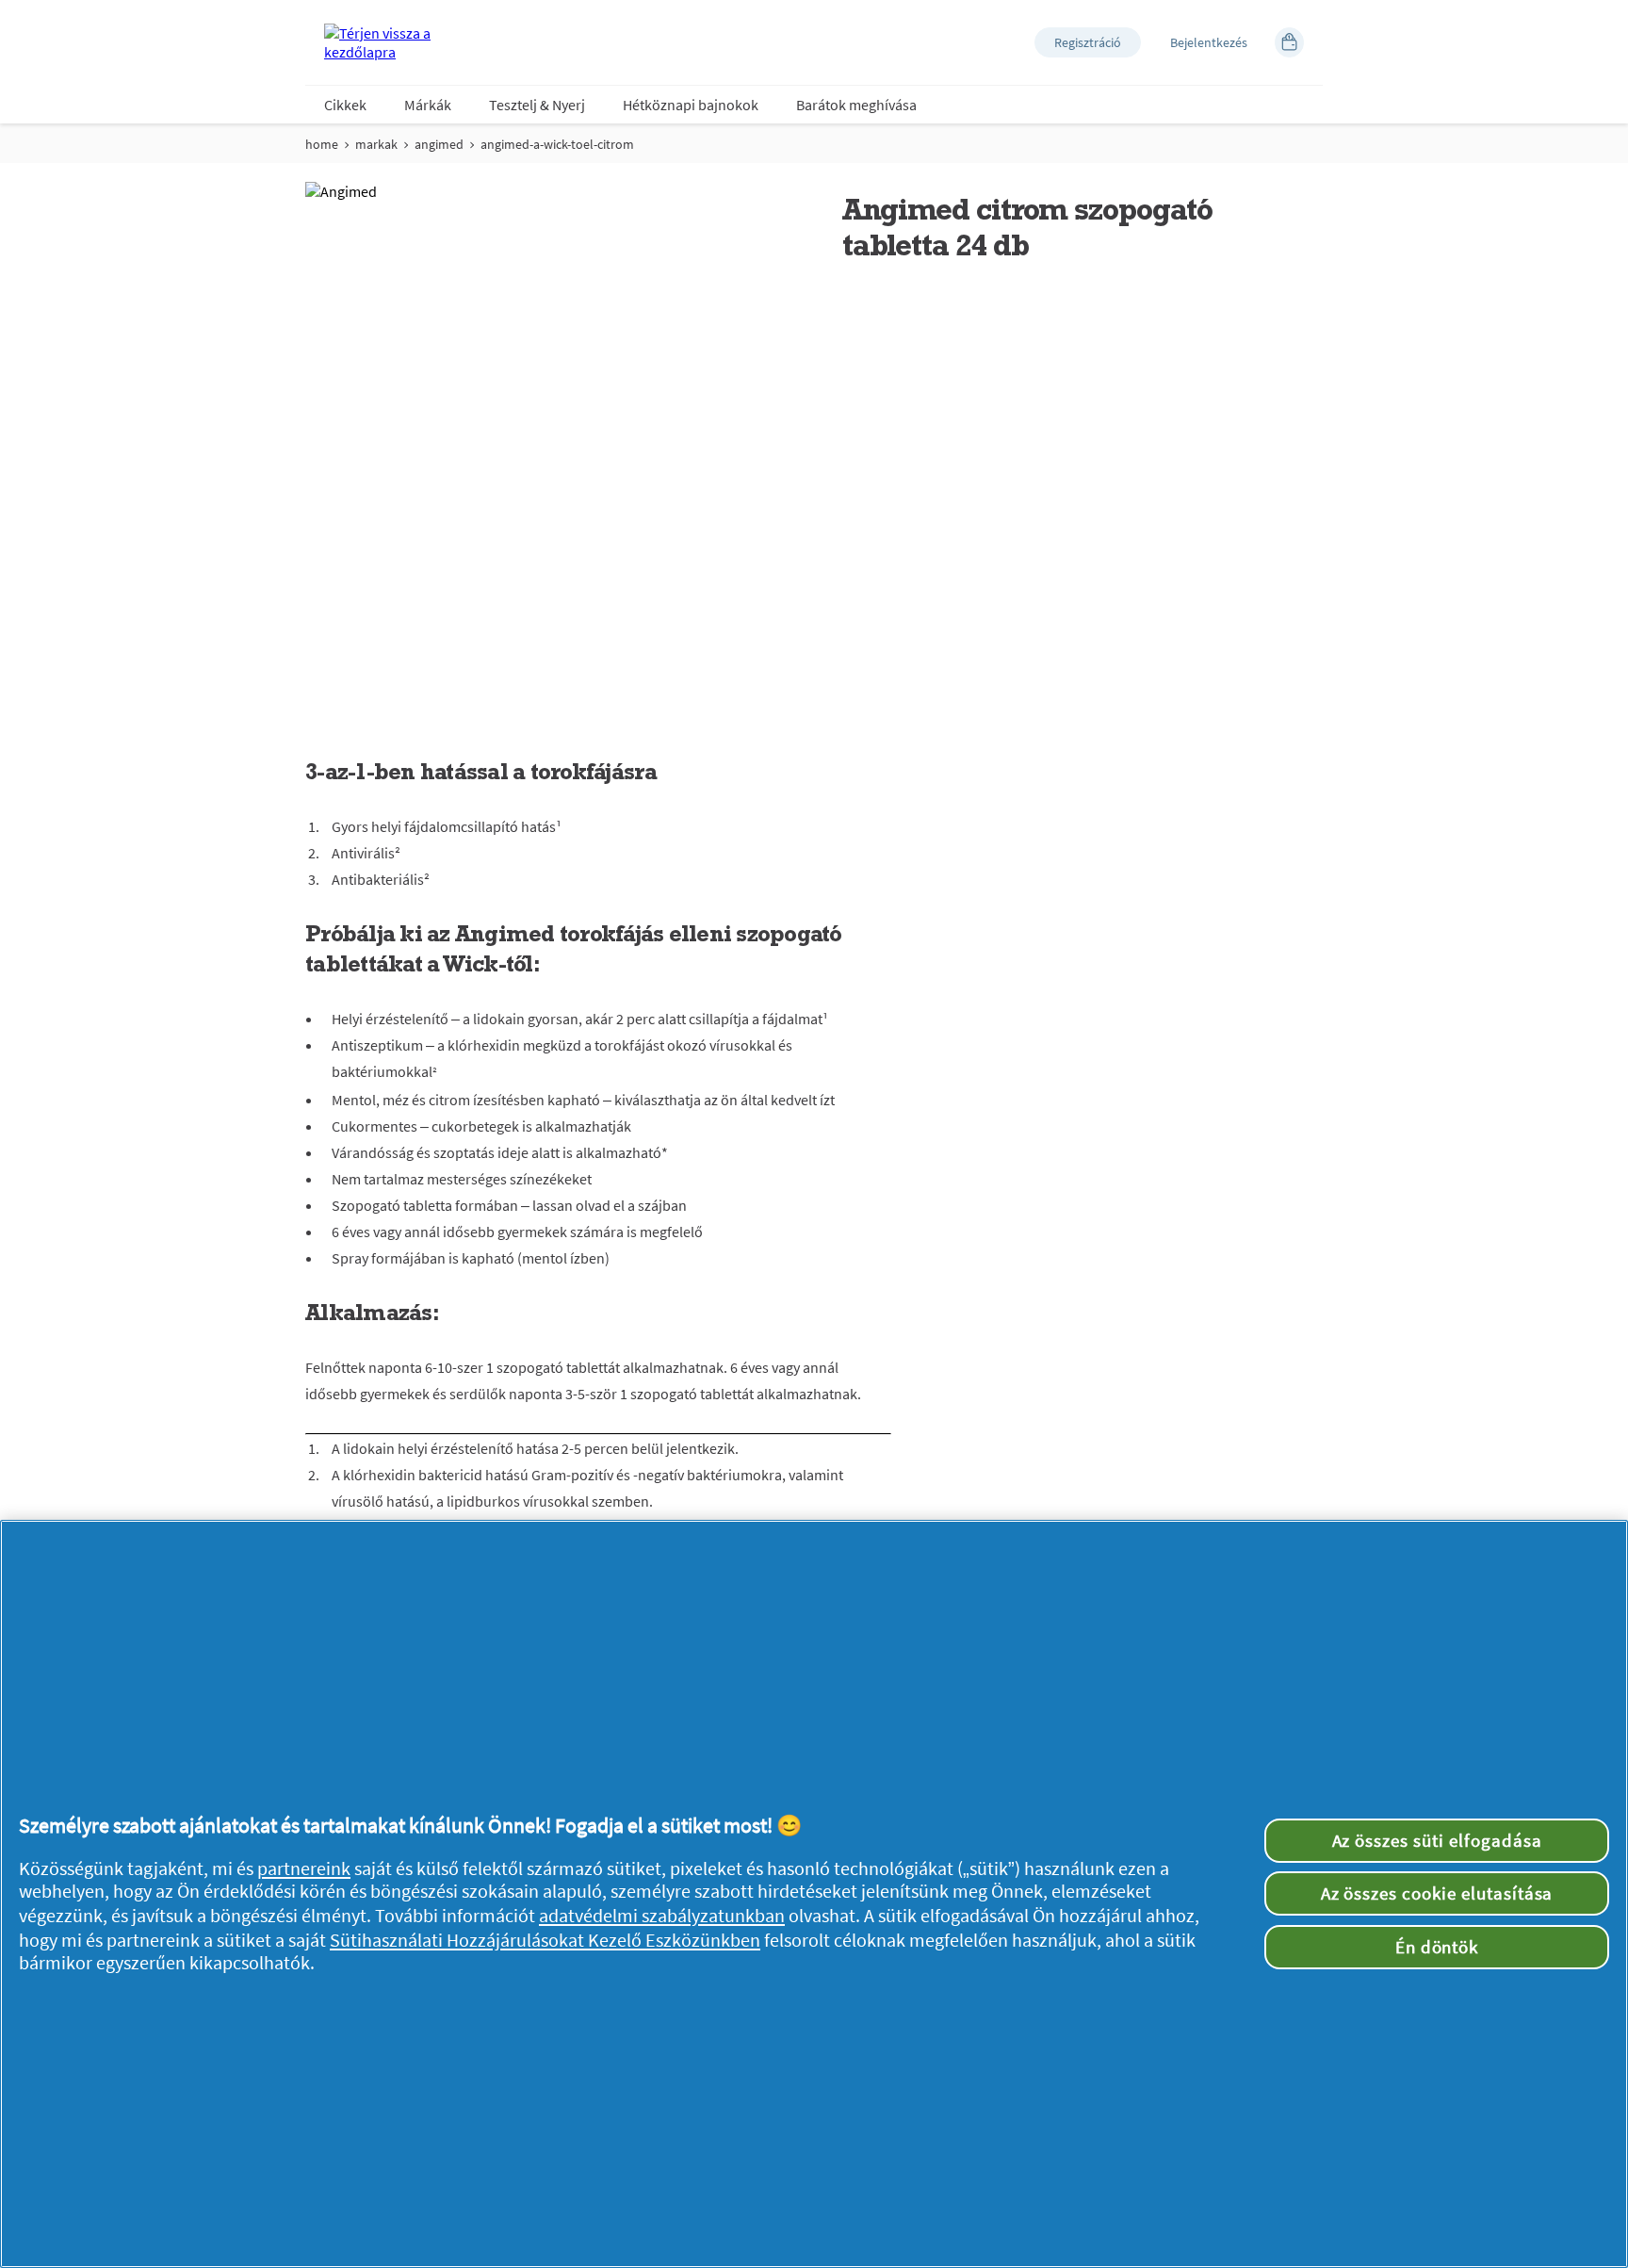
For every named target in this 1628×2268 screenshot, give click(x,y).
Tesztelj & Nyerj (537, 105)
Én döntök (1437, 1947)
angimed (439, 144)
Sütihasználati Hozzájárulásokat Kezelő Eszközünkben (545, 1940)
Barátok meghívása (856, 105)
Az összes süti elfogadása (1437, 1840)
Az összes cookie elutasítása (1437, 1893)
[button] (1088, 42)
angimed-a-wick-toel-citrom (557, 144)
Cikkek (345, 105)
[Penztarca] (1289, 42)
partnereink (304, 1868)
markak (376, 144)
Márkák (428, 105)
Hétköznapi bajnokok (691, 105)
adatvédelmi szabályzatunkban (662, 1916)
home (322, 144)
